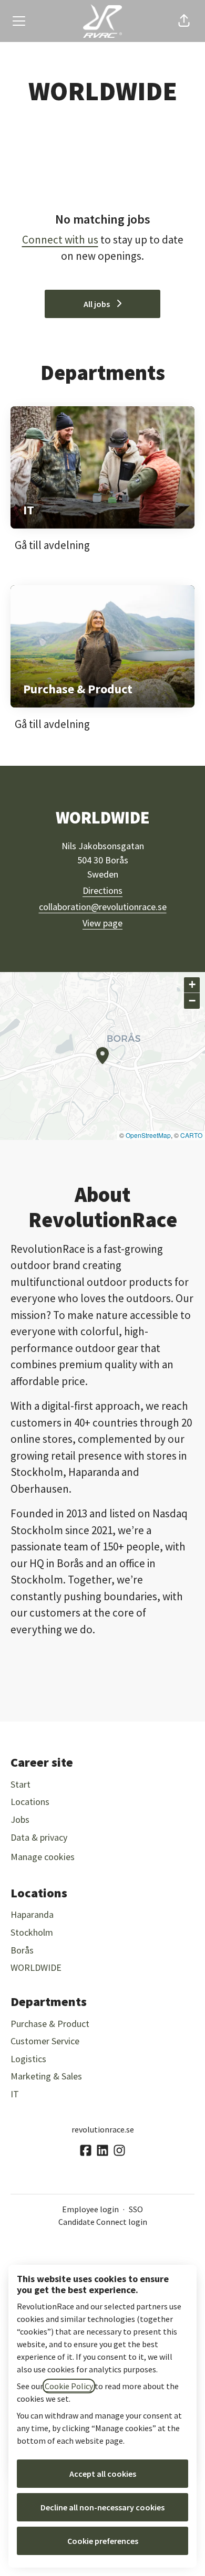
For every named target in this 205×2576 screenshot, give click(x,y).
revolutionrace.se (103, 2129)
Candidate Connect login (103, 2222)
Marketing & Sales (46, 2076)
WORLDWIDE (36, 1967)
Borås (22, 1950)
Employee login (90, 2209)
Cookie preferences (103, 2541)
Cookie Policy (69, 2386)
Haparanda (32, 1914)
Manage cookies (43, 1857)
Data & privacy (39, 1837)
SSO (136, 2209)
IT (15, 2094)
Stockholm (32, 1932)
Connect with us (60, 240)
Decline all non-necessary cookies (102, 2507)
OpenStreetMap (148, 1135)
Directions (102, 890)
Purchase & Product (50, 2024)
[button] (184, 21)
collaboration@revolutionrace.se (103, 907)
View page (102, 923)
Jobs (20, 1819)
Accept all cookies (103, 2474)
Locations (30, 1802)
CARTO (191, 1135)
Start (20, 1784)
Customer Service (45, 2041)
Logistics (28, 2059)
